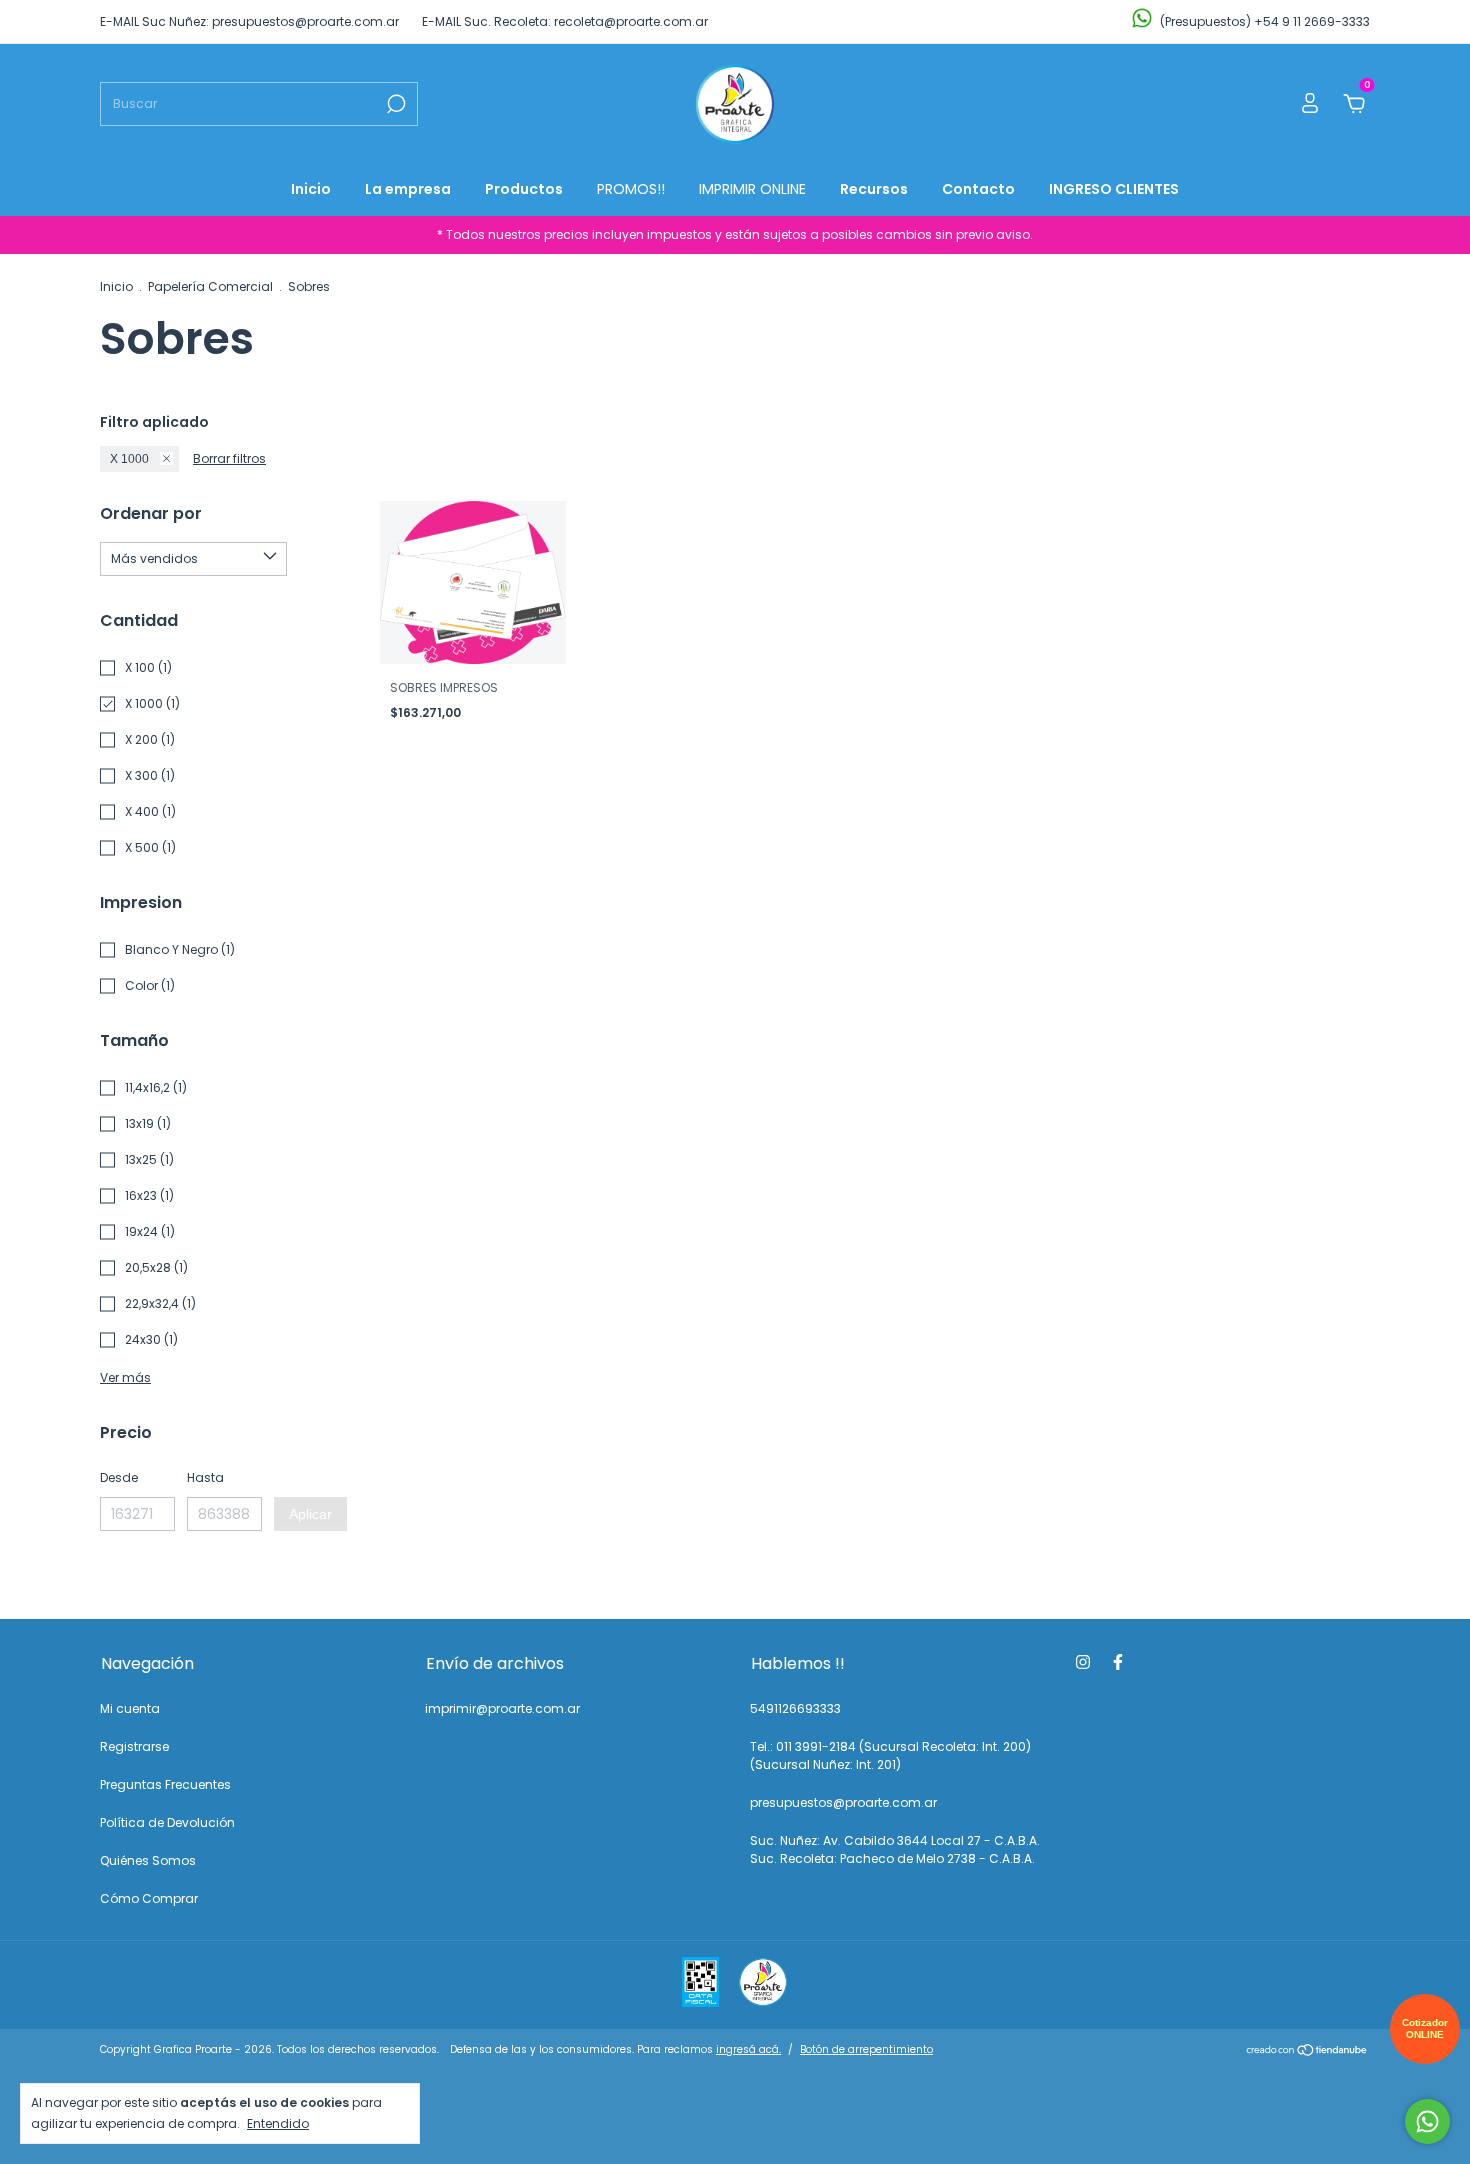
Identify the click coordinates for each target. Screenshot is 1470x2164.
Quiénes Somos (148, 1860)
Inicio (311, 189)
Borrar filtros (229, 458)
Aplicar (310, 1514)
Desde (119, 1477)
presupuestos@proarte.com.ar (843, 1802)
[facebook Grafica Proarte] (1118, 1662)
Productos (524, 189)
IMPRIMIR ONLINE (752, 189)
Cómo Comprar (149, 1898)
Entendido (278, 2123)
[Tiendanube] (1307, 2052)
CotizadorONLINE (1425, 2028)
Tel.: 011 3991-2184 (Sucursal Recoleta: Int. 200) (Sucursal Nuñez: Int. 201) (890, 1755)
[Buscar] (394, 104)
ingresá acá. (748, 2049)
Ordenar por (151, 513)
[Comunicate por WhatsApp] (1427, 2121)
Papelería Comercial (210, 286)
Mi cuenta (130, 1708)
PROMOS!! (631, 189)
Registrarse (134, 1746)
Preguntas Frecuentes (165, 1784)
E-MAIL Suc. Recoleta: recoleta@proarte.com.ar (565, 21)
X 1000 (129, 459)
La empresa (408, 189)
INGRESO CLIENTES (1114, 189)
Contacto (978, 189)
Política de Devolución (167, 1822)
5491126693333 (795, 1708)
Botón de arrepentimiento (866, 2049)
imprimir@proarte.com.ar (502, 1708)
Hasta (205, 1477)
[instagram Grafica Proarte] (1083, 1662)
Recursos (874, 189)
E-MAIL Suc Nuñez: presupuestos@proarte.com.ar (249, 21)
